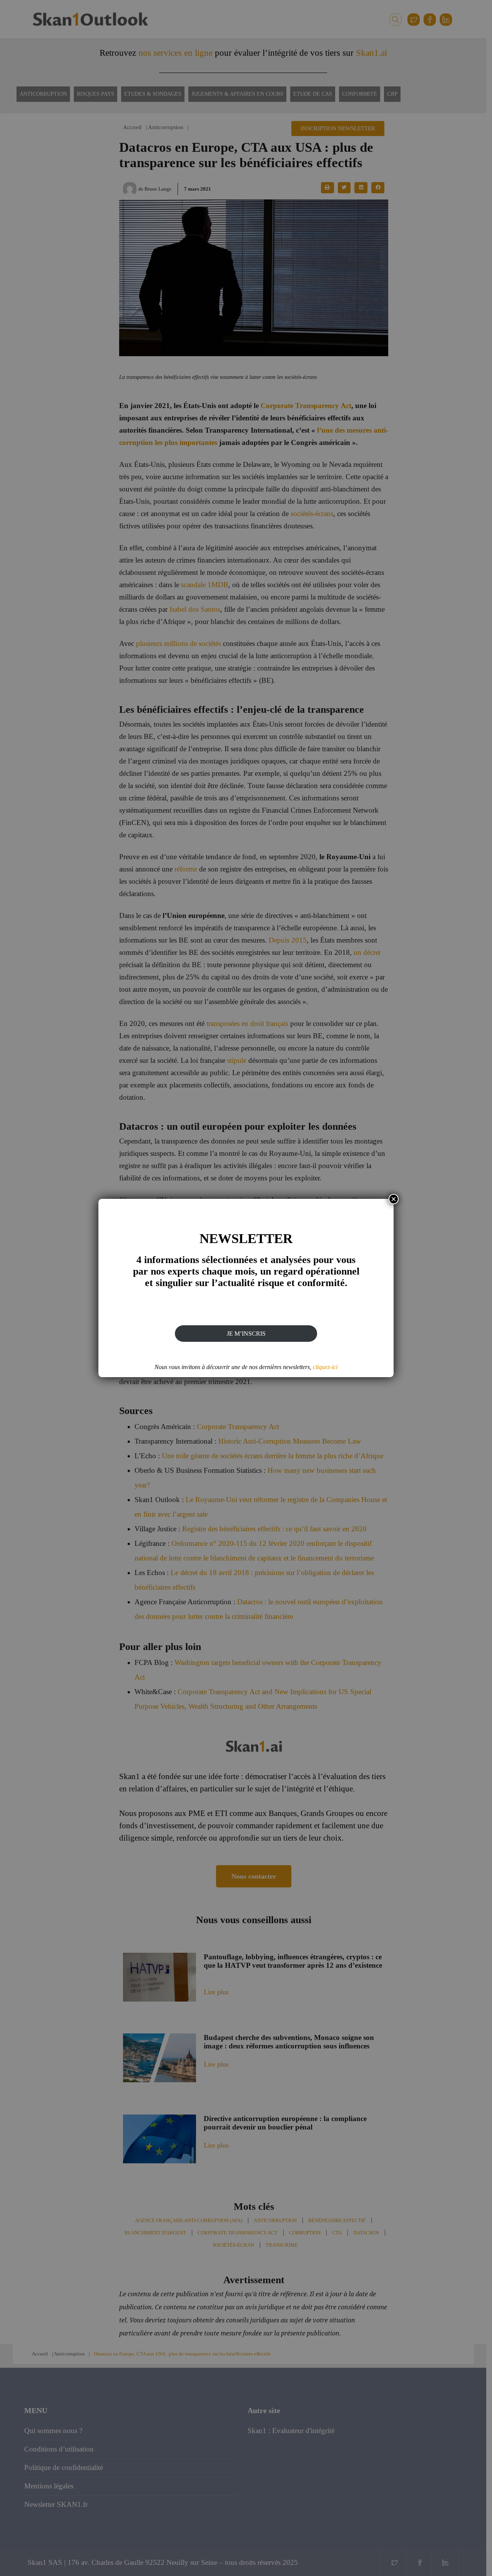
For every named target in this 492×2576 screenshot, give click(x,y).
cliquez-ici (325, 1367)
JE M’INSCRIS (246, 1334)
